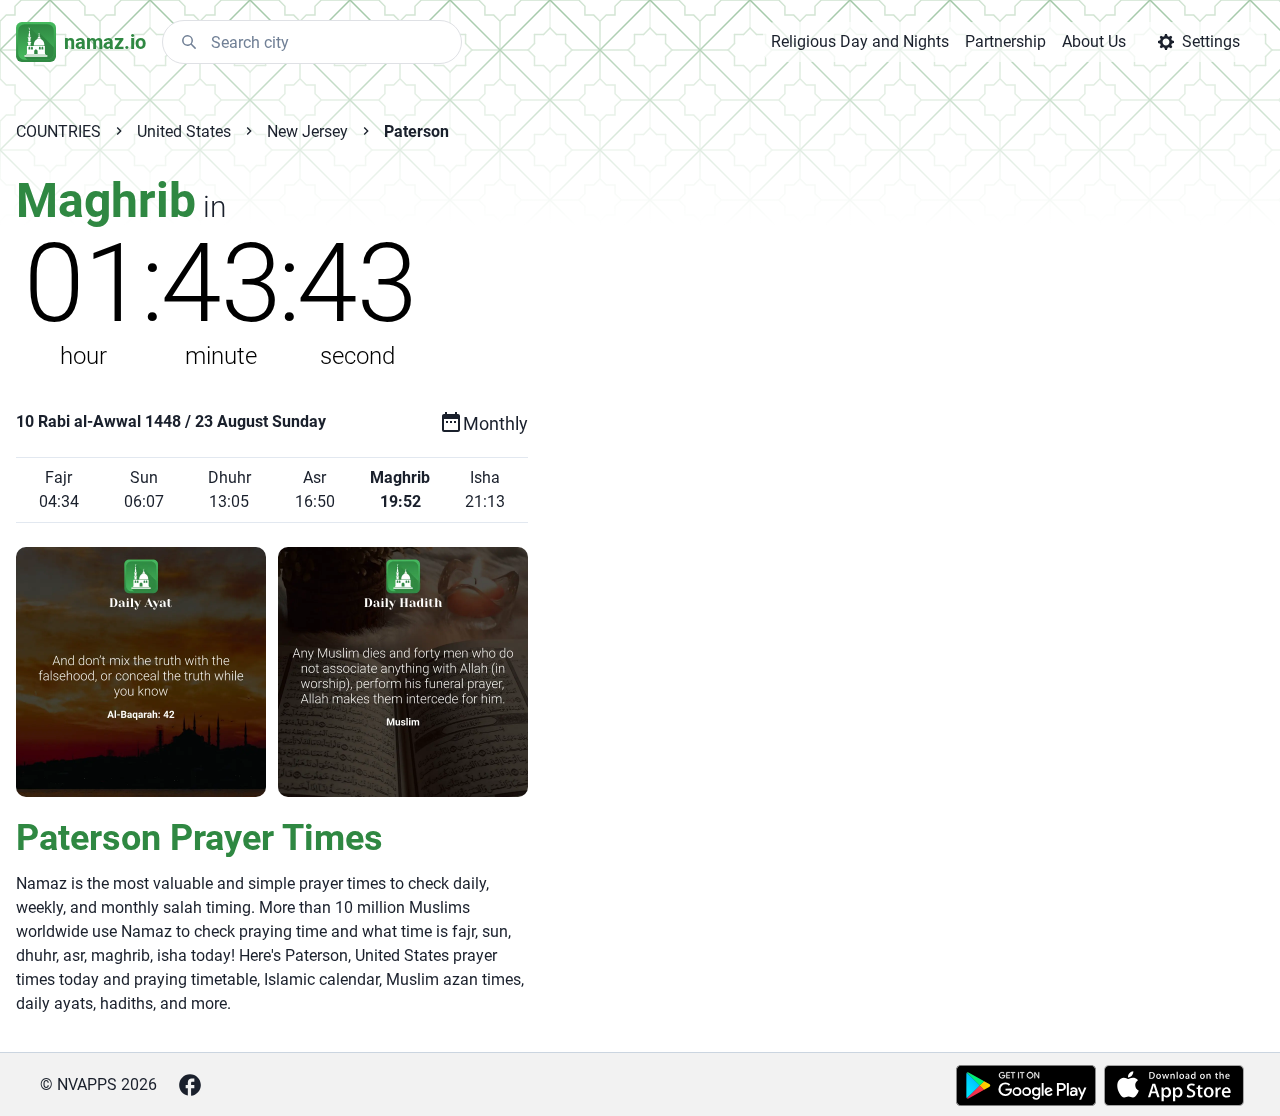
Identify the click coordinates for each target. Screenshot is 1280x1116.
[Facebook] (190, 1085)
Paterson (416, 131)
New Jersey (307, 131)
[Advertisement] (774, 492)
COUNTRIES (58, 131)
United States (184, 131)
